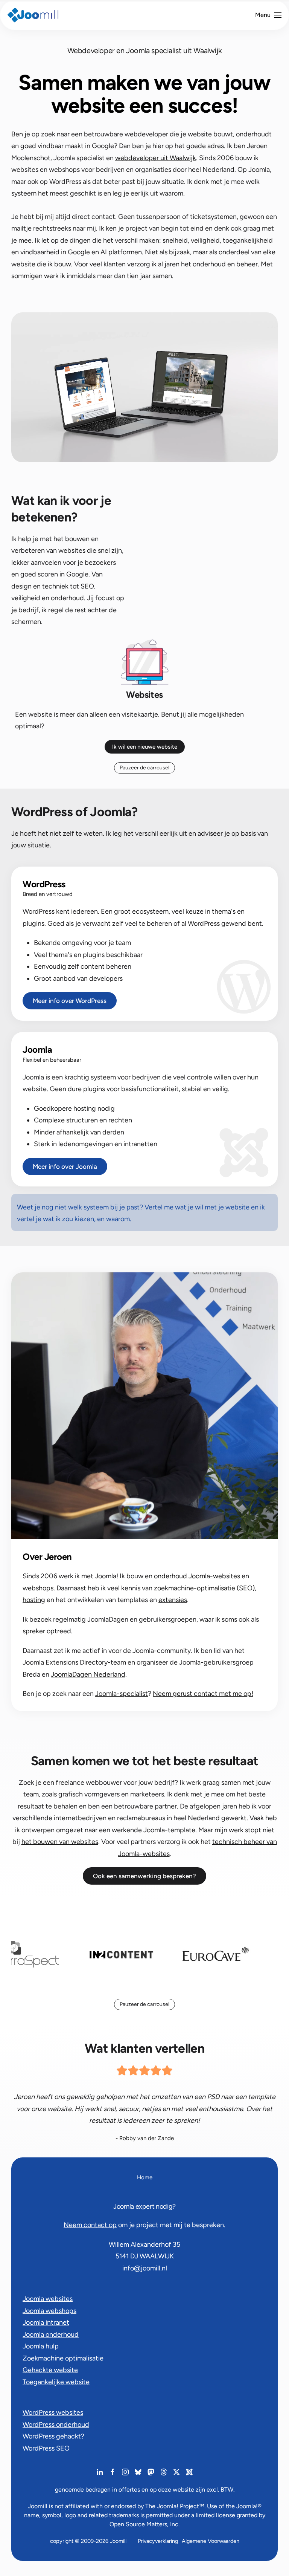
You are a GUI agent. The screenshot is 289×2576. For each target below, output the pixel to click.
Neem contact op (90, 2225)
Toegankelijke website (56, 2382)
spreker (34, 1631)
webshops (38, 1588)
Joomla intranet (46, 2322)
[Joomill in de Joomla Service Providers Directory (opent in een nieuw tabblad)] (189, 2472)
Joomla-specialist (122, 1694)
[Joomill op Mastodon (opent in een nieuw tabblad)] (151, 2472)
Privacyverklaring (158, 2541)
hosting (34, 1600)
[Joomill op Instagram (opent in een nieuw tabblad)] (125, 2472)
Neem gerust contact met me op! (203, 1694)
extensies (173, 1600)
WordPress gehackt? (53, 2436)
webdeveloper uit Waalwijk (156, 158)
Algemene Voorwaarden (211, 2541)
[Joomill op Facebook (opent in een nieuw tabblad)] (113, 2472)
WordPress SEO (46, 2448)
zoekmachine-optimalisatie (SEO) (204, 1588)
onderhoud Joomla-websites (197, 1576)
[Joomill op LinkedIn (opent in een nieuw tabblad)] (100, 2472)
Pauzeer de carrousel (144, 768)
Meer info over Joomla (65, 1166)
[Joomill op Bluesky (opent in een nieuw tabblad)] (138, 2472)
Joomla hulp (41, 2346)
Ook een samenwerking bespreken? (144, 1876)
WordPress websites (53, 2412)
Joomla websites (48, 2299)
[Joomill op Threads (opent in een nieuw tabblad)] (164, 2472)
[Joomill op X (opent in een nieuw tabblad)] (176, 2472)
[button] (268, 15)
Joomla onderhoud (51, 2334)
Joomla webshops (49, 2311)
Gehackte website (50, 2370)
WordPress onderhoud (56, 2425)
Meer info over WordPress (70, 1001)
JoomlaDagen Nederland (88, 1674)
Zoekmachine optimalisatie (63, 2358)
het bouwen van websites (60, 1842)
